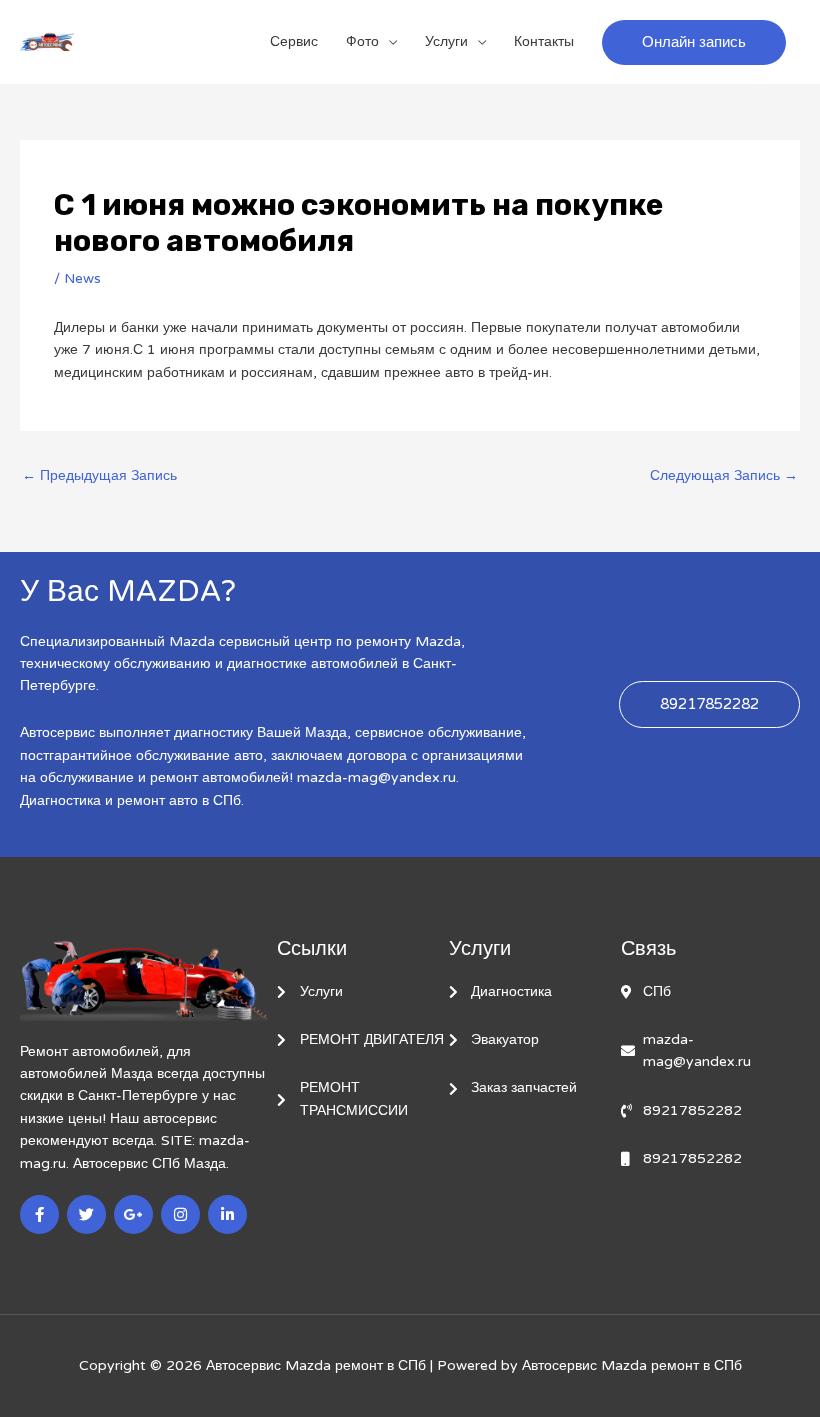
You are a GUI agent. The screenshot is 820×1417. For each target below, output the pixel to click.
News (82, 278)
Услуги (446, 41)
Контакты (544, 41)
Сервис (294, 41)
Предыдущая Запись (99, 475)
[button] (694, 42)
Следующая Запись (724, 475)
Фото (362, 41)
